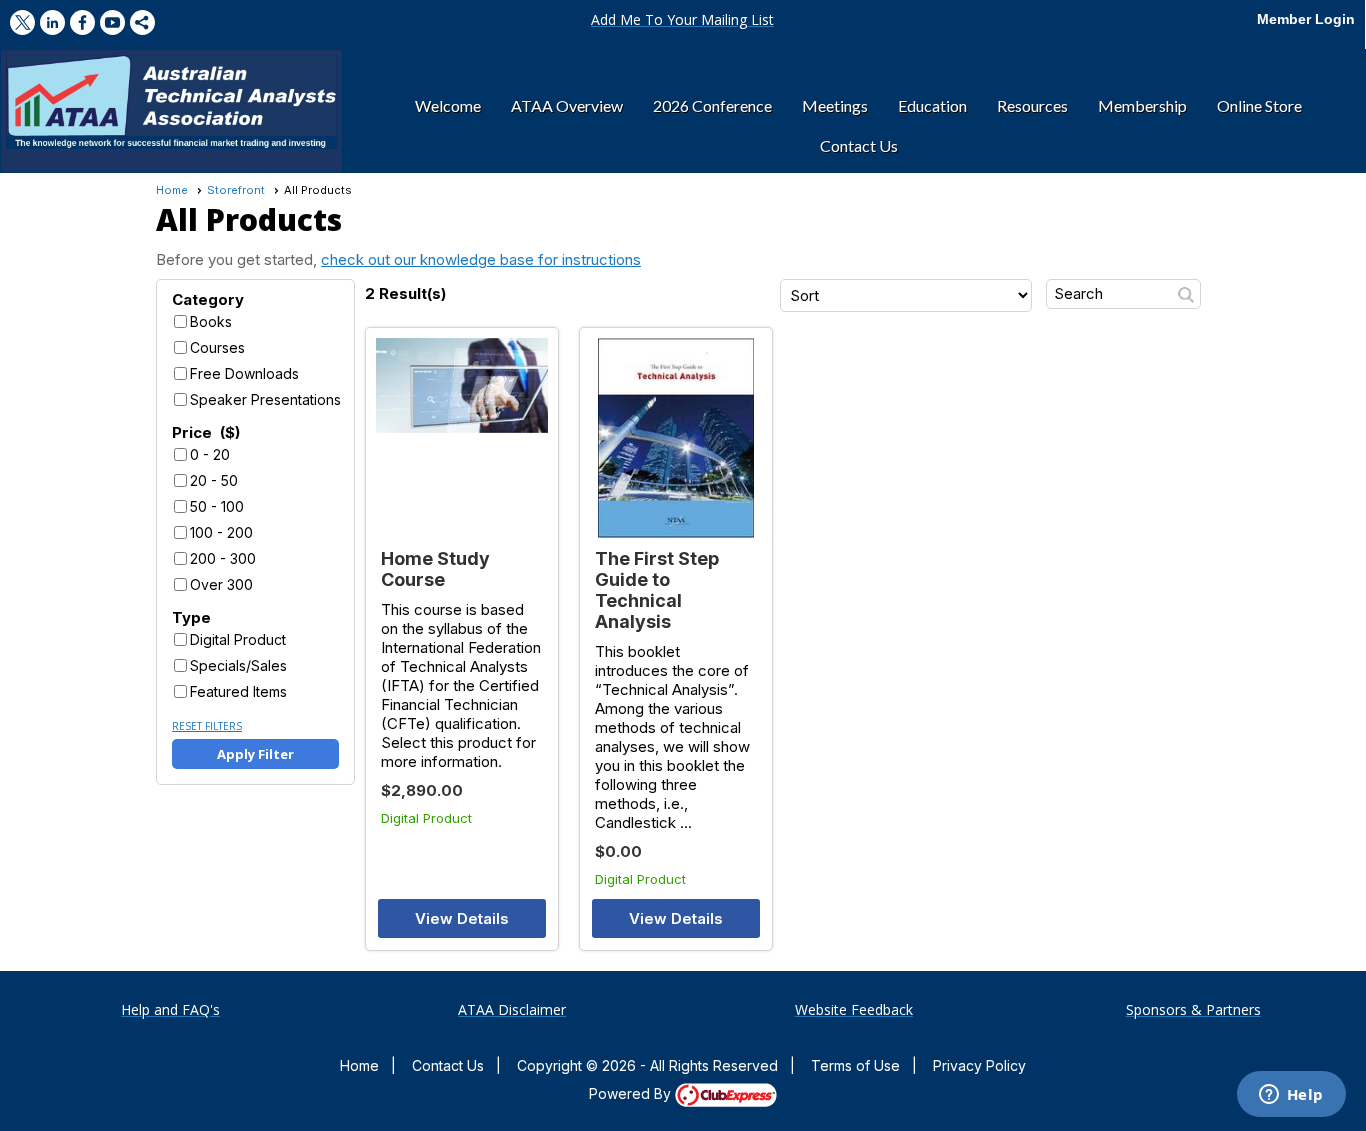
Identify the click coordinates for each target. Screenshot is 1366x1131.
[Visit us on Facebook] (82, 22)
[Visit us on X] (22, 22)
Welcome (448, 105)
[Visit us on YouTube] (112, 22)
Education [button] (932, 105)
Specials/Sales (238, 665)
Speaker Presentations (265, 399)
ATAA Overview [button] (567, 105)
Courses (217, 347)
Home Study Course (435, 569)
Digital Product (238, 639)
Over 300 (221, 584)
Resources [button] (1032, 105)
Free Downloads (244, 373)
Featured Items (238, 691)
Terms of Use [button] (855, 1065)
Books (211, 321)
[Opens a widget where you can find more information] (1291, 1096)
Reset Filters (207, 726)
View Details (462, 918)
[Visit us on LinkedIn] (52, 22)
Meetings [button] (835, 105)
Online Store (1259, 105)
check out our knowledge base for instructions (481, 259)
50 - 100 (217, 506)
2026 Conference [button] (712, 105)
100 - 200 (221, 532)
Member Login (1306, 19)
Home (172, 190)
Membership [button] (1142, 105)
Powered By (632, 1093)
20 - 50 (214, 480)
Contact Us (448, 1065)
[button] (682, 19)
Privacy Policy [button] (979, 1065)
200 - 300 (223, 558)
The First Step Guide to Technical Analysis (657, 590)
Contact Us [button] (859, 145)
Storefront (236, 190)
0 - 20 (210, 454)
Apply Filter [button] (255, 754)
